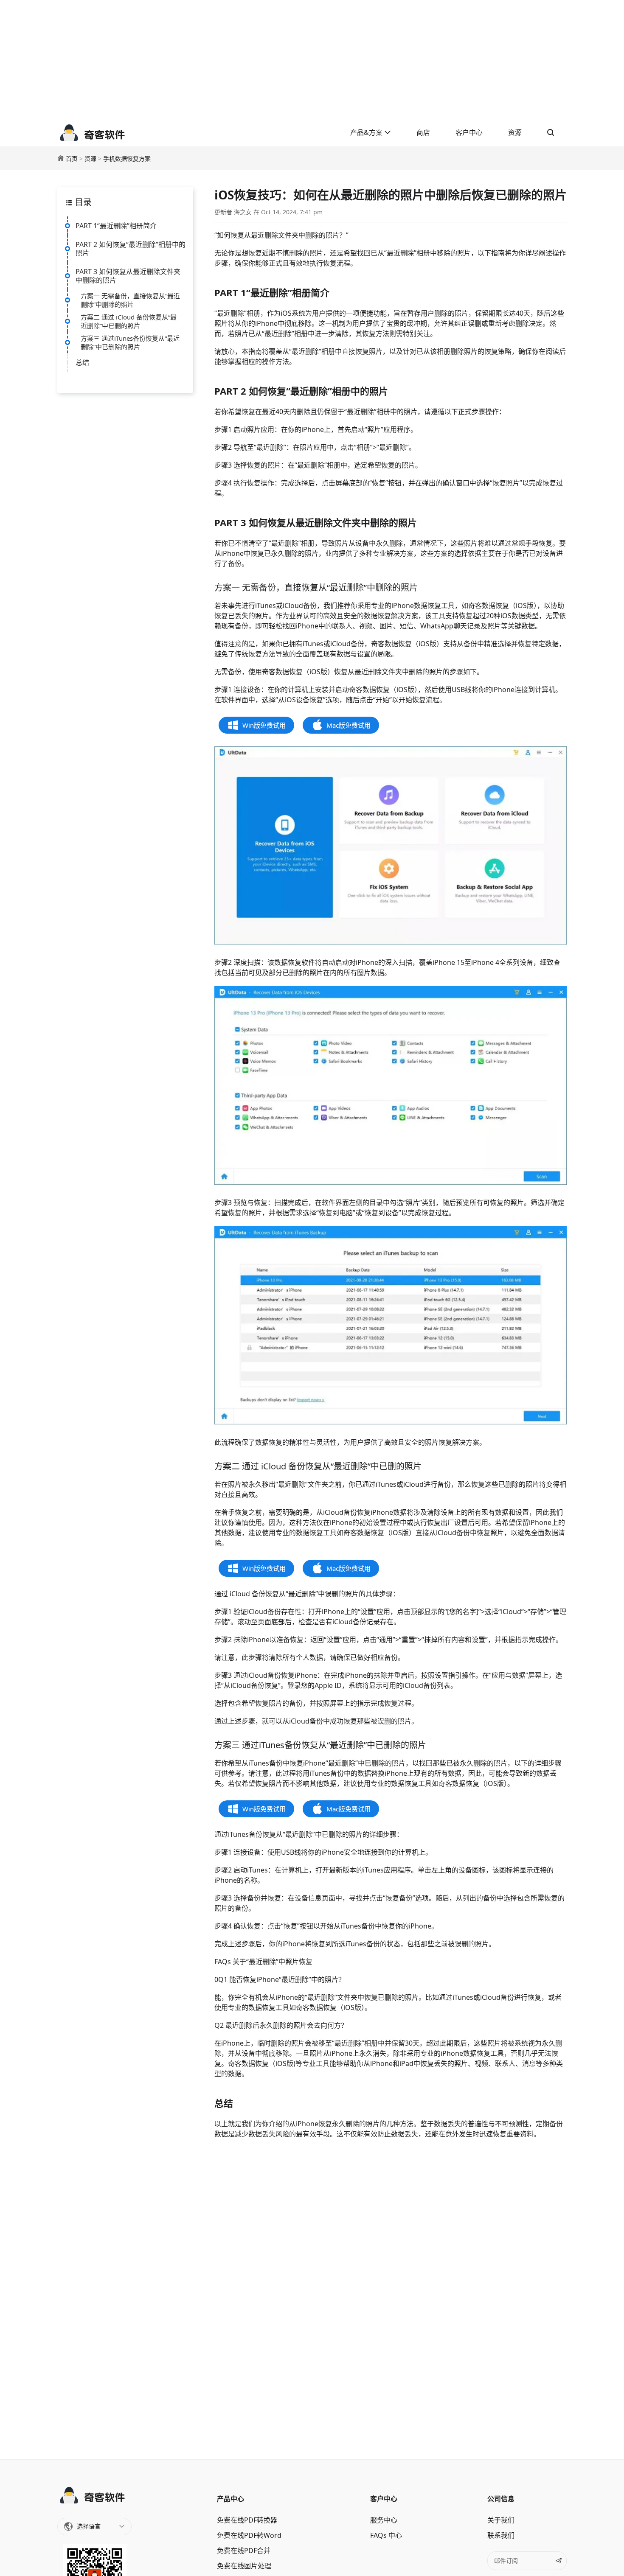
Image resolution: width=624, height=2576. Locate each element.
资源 (515, 132)
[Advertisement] (312, 59)
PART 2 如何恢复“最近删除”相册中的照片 (131, 249)
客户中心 (469, 132)
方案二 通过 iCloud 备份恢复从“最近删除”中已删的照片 (129, 321)
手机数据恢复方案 (127, 158)
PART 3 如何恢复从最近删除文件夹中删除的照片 (128, 276)
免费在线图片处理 (244, 2566)
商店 (423, 132)
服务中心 (384, 2520)
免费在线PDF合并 (244, 2551)
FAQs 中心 (386, 2535)
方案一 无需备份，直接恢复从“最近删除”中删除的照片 (130, 300)
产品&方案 (367, 132)
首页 (72, 158)
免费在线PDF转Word (249, 2535)
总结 (82, 362)
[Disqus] (391, 2298)
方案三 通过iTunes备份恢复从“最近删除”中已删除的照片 (130, 342)
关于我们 (501, 2520)
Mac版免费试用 (349, 725)
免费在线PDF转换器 (247, 2520)
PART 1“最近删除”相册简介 (116, 226)
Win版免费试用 (264, 725)
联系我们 (501, 2535)
